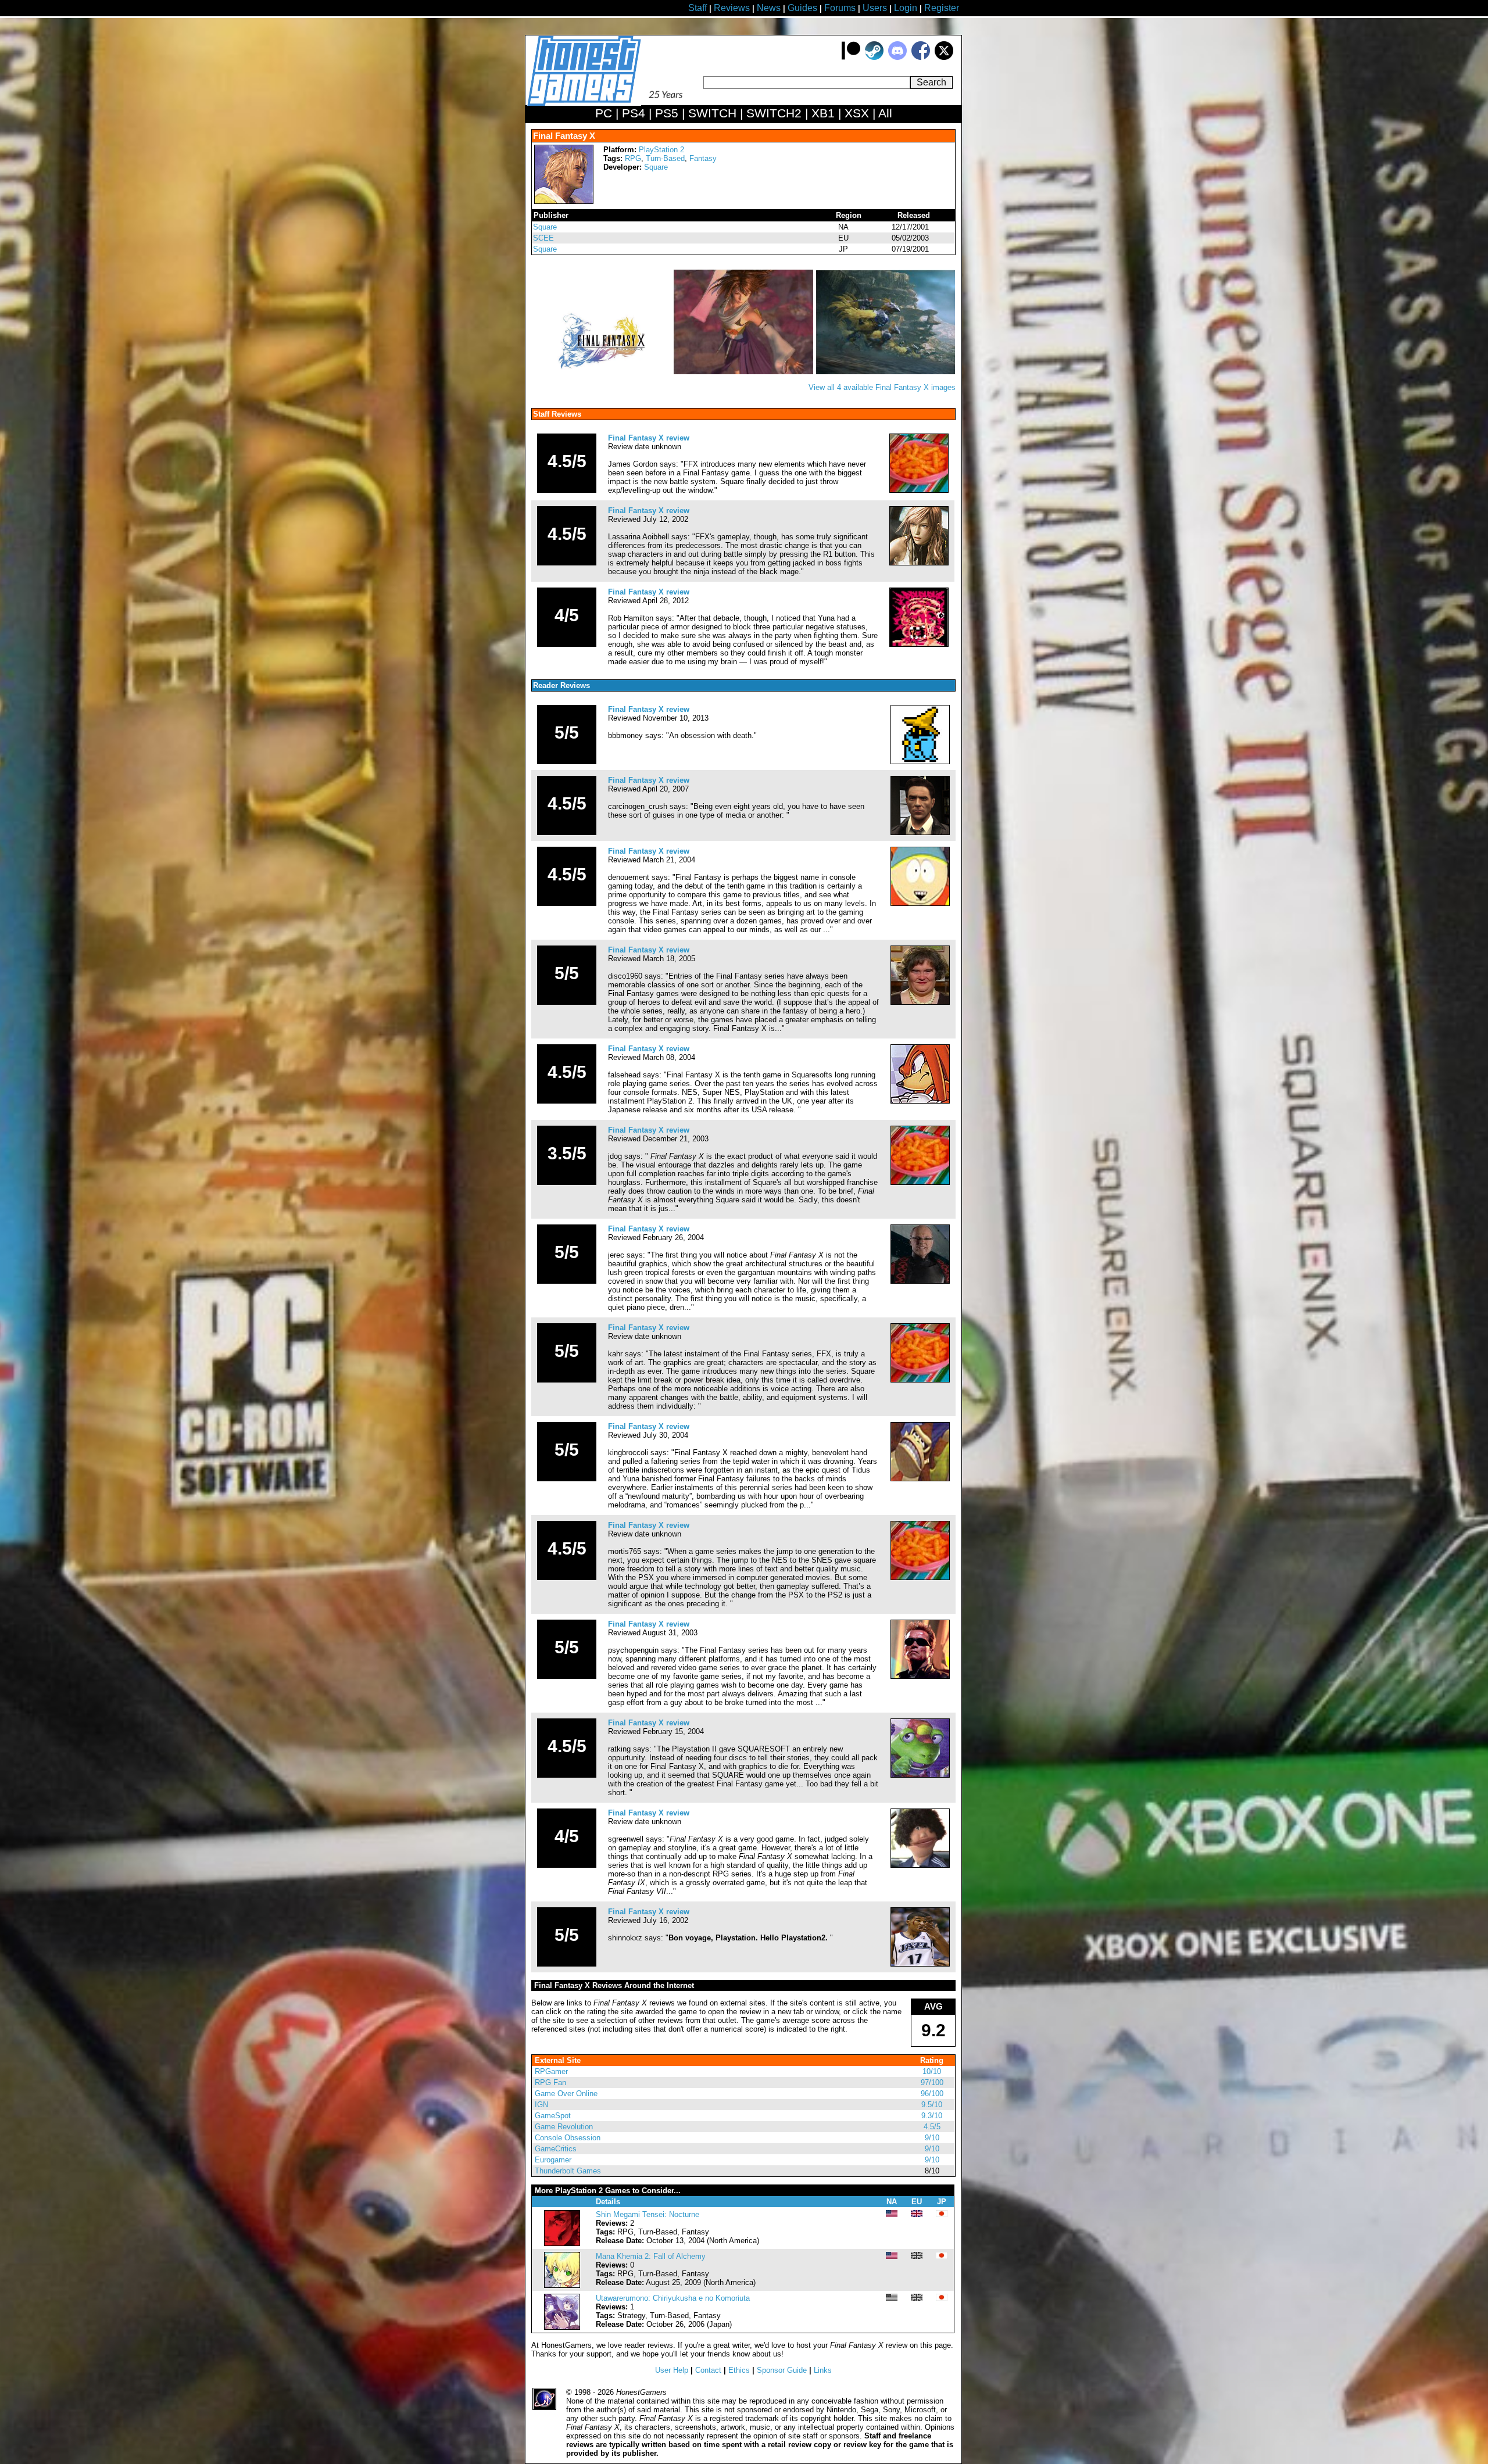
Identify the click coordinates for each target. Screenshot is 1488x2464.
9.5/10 (932, 2105)
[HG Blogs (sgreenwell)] (920, 1865)
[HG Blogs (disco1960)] (920, 1002)
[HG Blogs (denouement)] (920, 903)
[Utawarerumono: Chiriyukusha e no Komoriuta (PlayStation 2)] (562, 2327)
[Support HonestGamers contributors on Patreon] (851, 57)
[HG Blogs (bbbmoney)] (920, 762)
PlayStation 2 (661, 150)
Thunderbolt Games (568, 2171)
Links (823, 2370)
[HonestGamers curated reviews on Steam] (874, 57)
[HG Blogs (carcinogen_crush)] (920, 832)
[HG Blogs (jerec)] (920, 1281)
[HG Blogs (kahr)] (920, 1380)
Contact (708, 2370)
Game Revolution (564, 2127)
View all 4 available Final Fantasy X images (882, 387)
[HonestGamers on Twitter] (944, 57)
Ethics (739, 2370)
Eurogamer (553, 2160)
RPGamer (551, 2071)
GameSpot (553, 2116)
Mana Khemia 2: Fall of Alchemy (651, 2256)
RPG (633, 158)
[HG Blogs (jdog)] (920, 1182)
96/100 (932, 2094)
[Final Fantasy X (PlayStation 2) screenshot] (745, 372)
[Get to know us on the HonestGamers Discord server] (897, 57)
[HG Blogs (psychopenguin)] (920, 1676)
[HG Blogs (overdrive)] (919, 644)
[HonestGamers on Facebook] (921, 57)
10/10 (932, 2071)
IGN (541, 2105)
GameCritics (556, 2149)
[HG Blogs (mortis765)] (920, 1577)
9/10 (932, 2138)
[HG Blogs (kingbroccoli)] (920, 1479)
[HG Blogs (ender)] (919, 490)
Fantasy (703, 158)
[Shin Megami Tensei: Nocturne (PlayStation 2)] (562, 2243)
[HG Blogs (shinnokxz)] (920, 1964)
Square (656, 167)
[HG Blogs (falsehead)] (920, 1101)
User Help (672, 2370)
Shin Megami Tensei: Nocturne (648, 2214)
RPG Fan (550, 2082)
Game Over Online (566, 2094)
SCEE (543, 238)
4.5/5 (932, 2127)
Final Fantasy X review (649, 438)
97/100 (932, 2082)
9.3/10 (932, 2116)
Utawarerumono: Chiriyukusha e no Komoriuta (673, 2298)
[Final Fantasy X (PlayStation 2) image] (603, 372)
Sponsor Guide (782, 2370)
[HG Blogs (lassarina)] (919, 563)
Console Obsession (568, 2138)
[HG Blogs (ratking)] (920, 1775)
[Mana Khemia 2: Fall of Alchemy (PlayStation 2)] (562, 2285)
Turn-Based (665, 158)
